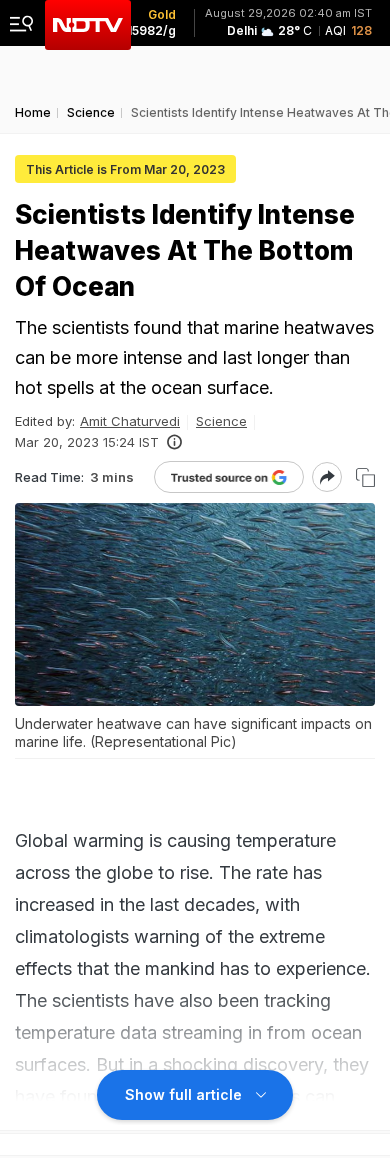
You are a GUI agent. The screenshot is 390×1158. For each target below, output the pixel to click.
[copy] (365, 477)
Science (221, 421)
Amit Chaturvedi (130, 421)
